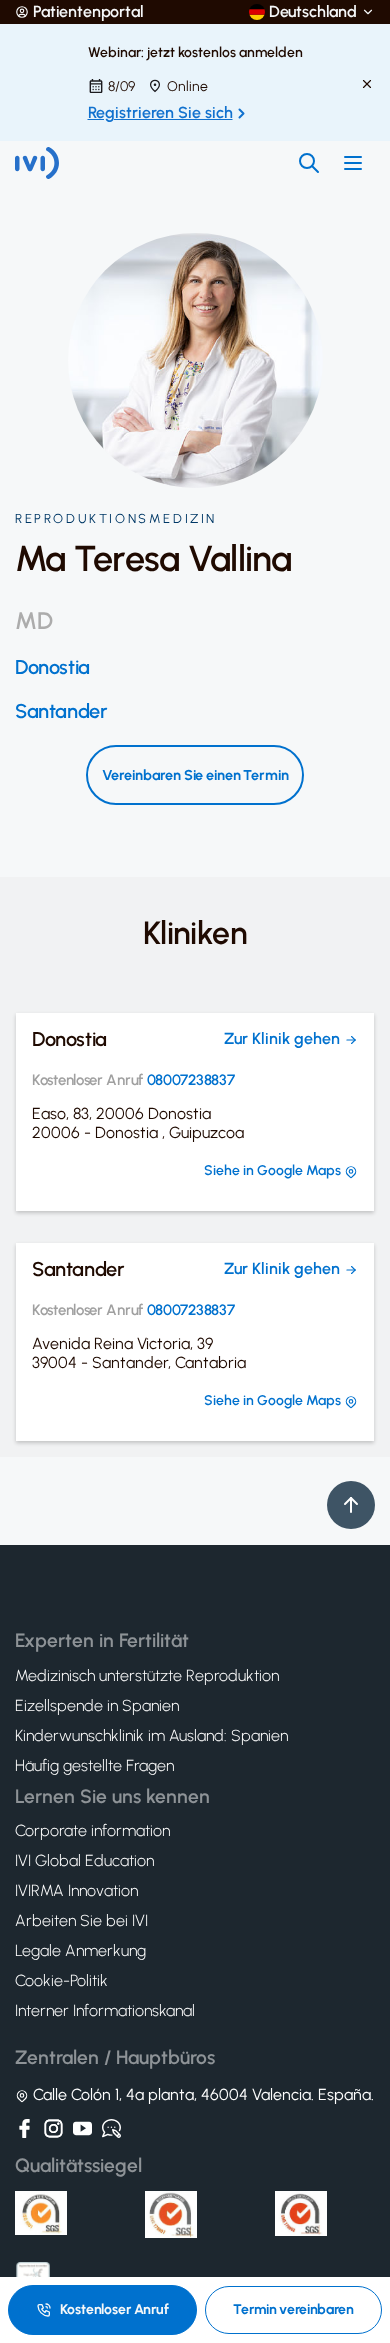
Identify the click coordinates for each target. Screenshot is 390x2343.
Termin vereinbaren (293, 2309)
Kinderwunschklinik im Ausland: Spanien (151, 1736)
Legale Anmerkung (80, 1951)
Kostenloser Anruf (114, 2309)
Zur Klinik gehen (284, 1038)
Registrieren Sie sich (160, 112)
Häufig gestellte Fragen (94, 1766)
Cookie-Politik (61, 1981)
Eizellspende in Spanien (97, 1706)
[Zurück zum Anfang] (351, 1505)
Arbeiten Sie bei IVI (81, 1921)
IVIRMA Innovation (76, 1891)
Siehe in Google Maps (274, 1170)
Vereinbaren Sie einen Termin (195, 775)
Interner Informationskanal (105, 2011)
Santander (61, 711)
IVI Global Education (84, 1861)
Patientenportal (88, 12)
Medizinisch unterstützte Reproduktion (147, 1676)
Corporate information (92, 1831)
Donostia (52, 667)
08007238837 (191, 1080)
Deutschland (313, 12)
